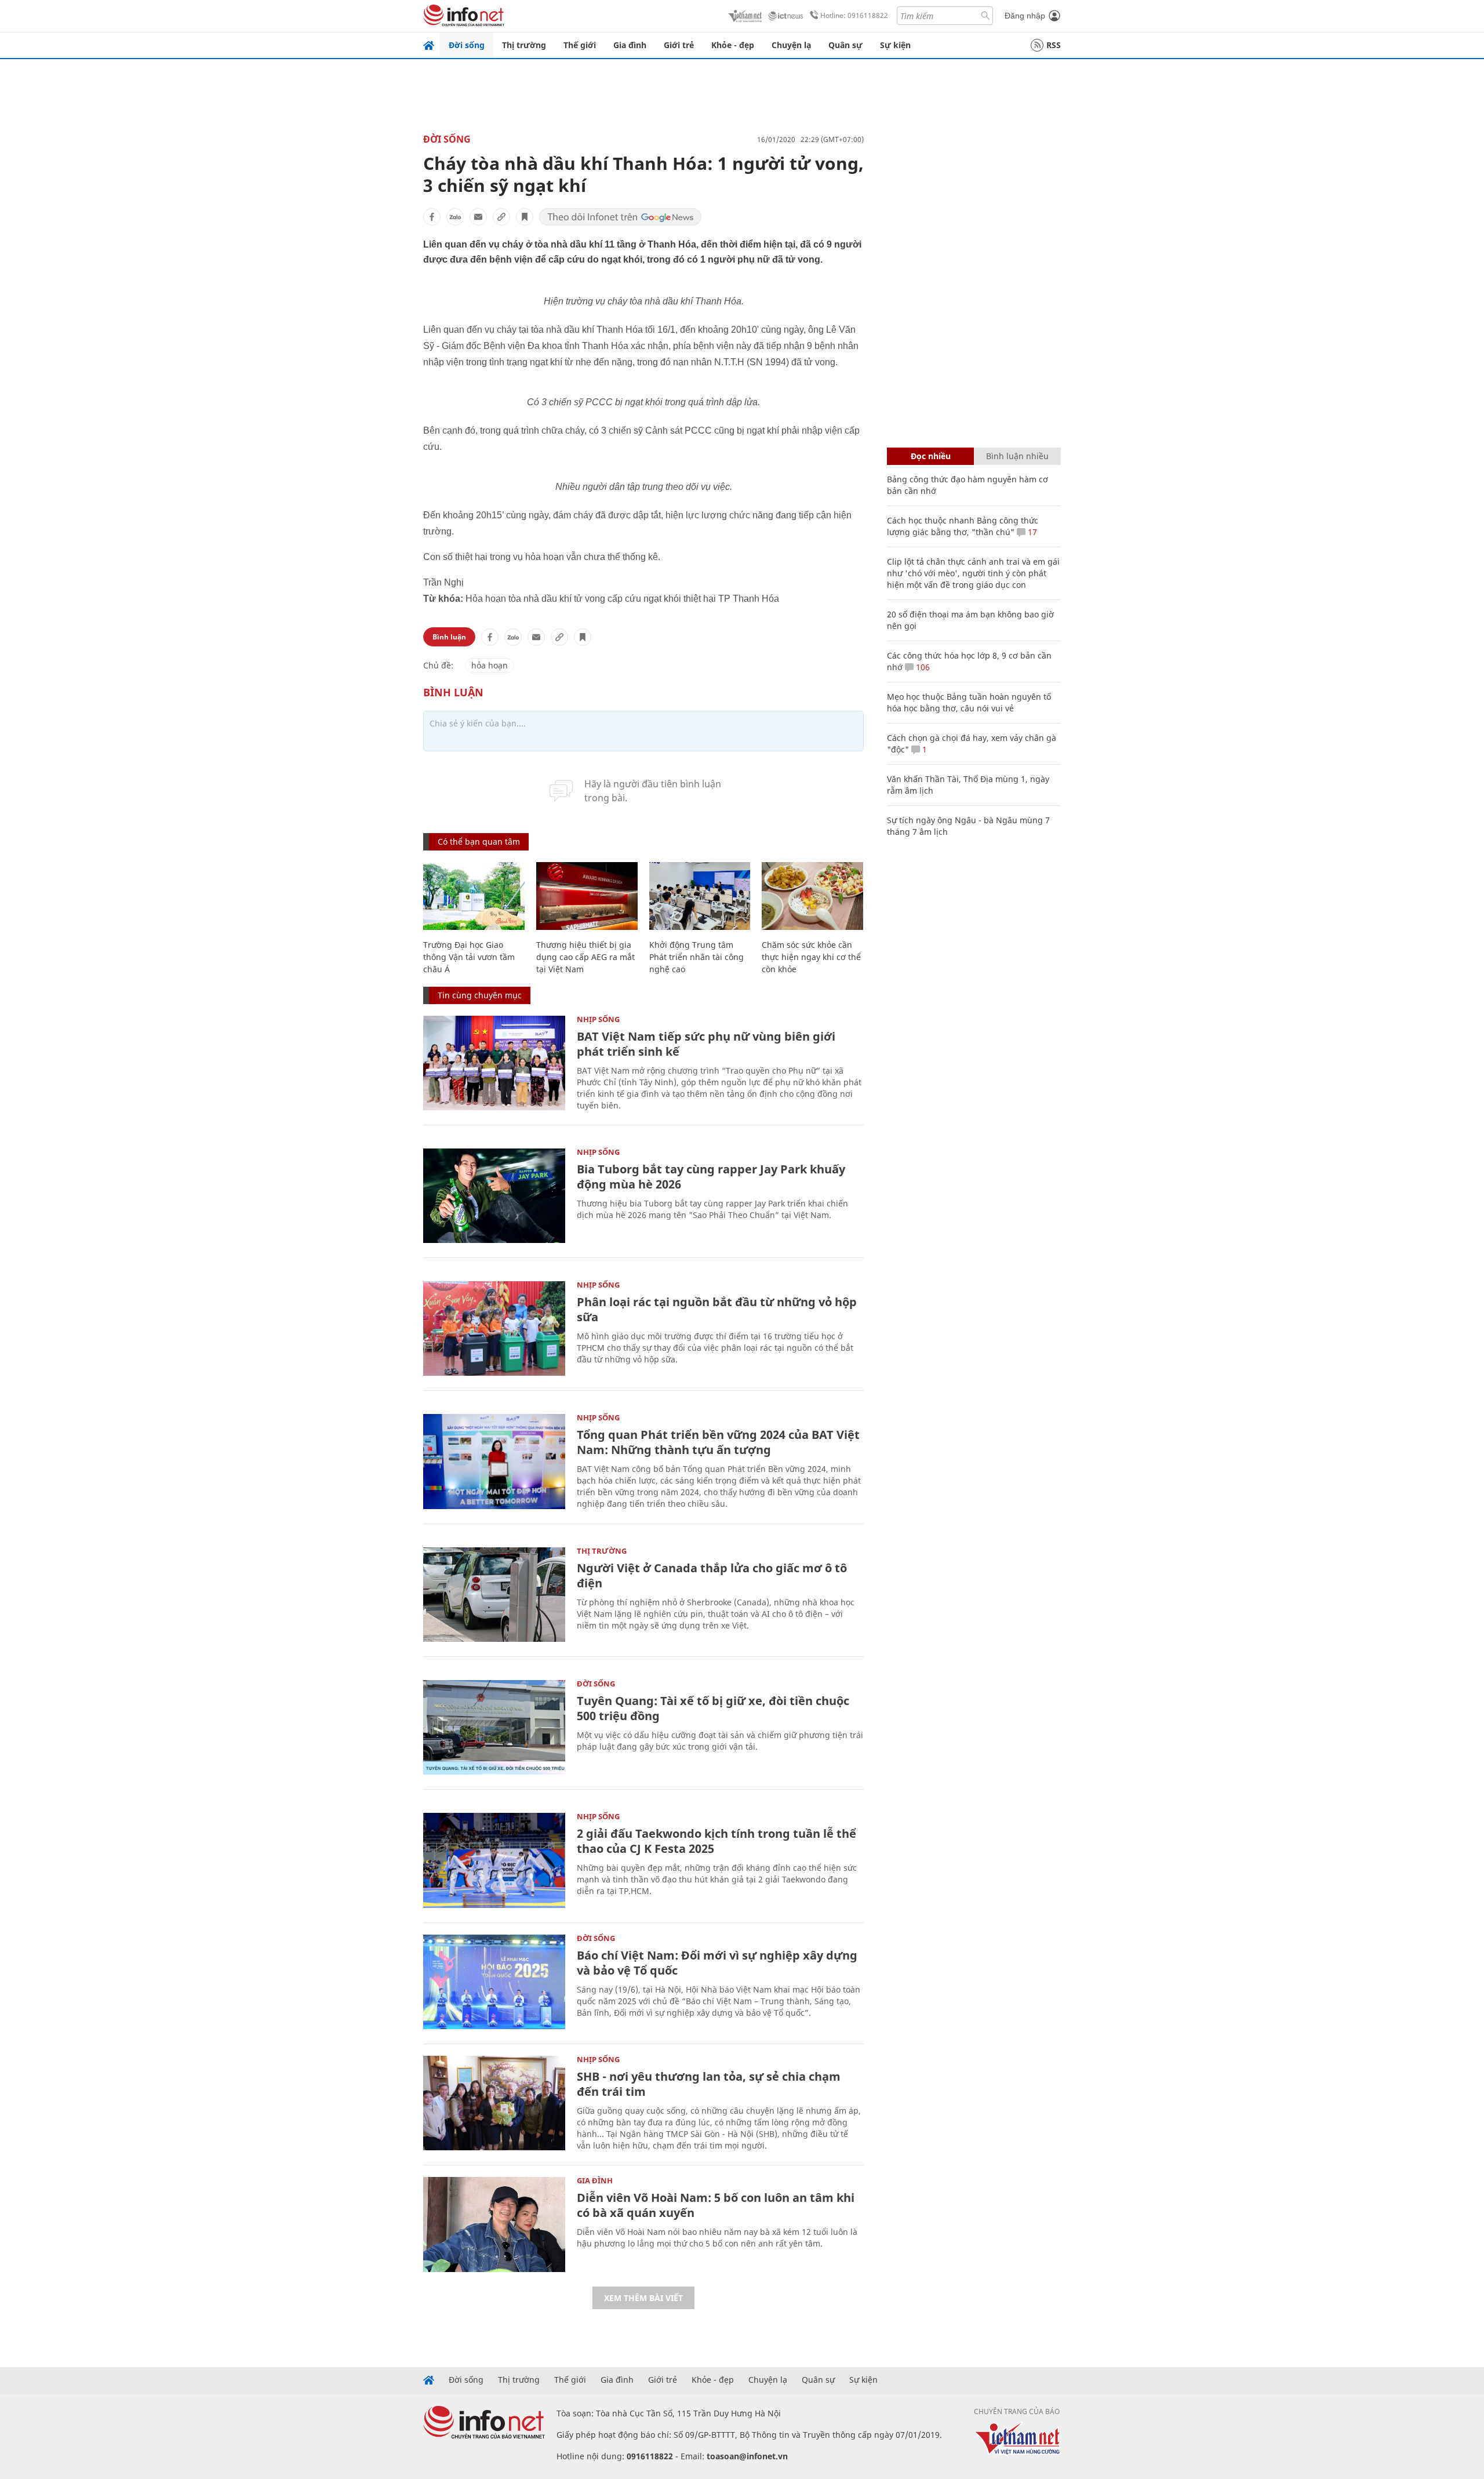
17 (1031, 532)
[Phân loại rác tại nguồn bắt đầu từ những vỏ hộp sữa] (494, 1328)
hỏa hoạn (490, 665)
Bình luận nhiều (1017, 456)
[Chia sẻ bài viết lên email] (478, 217)
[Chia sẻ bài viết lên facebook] (432, 217)
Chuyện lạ (791, 45)
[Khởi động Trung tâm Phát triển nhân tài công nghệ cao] (700, 896)
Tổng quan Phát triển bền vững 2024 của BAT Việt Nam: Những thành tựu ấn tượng (718, 1442)
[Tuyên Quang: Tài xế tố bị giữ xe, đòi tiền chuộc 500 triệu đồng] (494, 1727)
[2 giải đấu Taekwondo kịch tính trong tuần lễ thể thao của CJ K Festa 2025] (494, 1860)
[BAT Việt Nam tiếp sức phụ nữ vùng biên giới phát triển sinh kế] (494, 1063)
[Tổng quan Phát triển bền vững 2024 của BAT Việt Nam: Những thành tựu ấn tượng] (494, 1461)
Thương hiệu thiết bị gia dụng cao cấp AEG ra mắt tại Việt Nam (585, 957)
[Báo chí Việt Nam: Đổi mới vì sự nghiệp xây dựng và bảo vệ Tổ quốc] (494, 1982)
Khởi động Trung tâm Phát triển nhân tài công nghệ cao (696, 957)
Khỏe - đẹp (733, 45)
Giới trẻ (679, 45)
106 (922, 667)
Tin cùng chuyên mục (480, 995)
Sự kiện (895, 45)
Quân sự (845, 45)
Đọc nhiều (931, 456)
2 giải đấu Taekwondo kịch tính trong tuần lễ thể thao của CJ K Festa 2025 (716, 1841)
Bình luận (449, 637)
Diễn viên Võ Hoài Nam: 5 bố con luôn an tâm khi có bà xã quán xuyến (716, 2205)
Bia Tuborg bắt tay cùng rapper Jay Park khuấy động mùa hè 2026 (711, 1177)
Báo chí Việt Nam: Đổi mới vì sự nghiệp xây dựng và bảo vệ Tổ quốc (717, 1963)
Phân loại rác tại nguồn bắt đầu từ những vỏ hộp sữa (717, 1309)
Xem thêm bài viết (643, 2298)
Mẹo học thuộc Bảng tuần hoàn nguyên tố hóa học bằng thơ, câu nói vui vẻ (969, 702)
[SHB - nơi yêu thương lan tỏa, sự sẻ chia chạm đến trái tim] (494, 2103)
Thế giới (580, 45)
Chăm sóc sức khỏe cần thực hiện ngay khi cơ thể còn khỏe (811, 957)
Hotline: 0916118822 (854, 15)
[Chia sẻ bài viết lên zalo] (455, 217)
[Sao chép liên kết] (501, 217)
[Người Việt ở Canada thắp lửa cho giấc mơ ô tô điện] (494, 1595)
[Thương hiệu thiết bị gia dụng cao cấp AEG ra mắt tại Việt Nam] (587, 896)
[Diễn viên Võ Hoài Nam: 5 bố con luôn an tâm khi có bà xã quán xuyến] (494, 2224)
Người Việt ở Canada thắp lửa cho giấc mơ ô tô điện (712, 1575)
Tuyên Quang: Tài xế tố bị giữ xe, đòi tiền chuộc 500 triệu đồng (713, 1708)
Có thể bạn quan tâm (479, 842)
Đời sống (467, 45)
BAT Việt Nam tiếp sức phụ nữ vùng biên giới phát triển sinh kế (706, 1044)
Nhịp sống (598, 1019)
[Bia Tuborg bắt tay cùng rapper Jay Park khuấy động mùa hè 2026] (494, 1196)
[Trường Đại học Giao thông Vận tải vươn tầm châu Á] (474, 896)
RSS (1054, 45)
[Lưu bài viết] (525, 217)
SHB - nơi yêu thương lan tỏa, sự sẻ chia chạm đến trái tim (709, 2084)
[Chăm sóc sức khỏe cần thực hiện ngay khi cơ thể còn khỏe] (812, 896)
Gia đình (630, 45)
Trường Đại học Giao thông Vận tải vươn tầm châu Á (469, 957)
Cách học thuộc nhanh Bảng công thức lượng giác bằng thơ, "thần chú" (963, 526)
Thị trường (524, 45)
